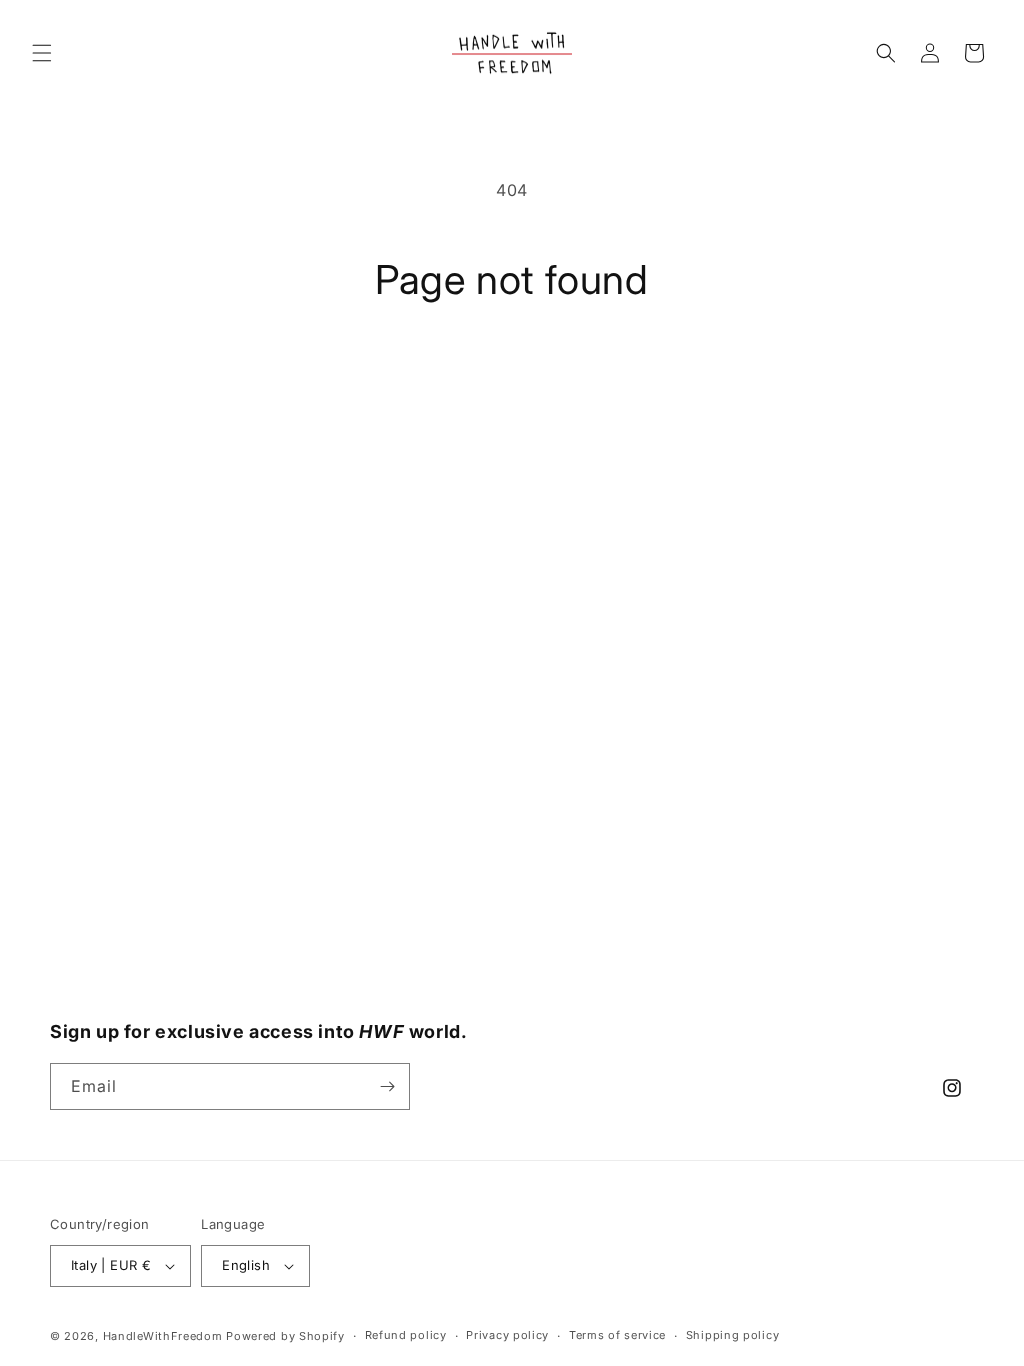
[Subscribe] (387, 1086)
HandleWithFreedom (163, 1336)
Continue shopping (512, 379)
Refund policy (406, 1335)
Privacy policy (507, 1335)
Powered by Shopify (285, 1336)
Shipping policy (733, 1335)
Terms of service (617, 1335)
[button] (42, 53)
